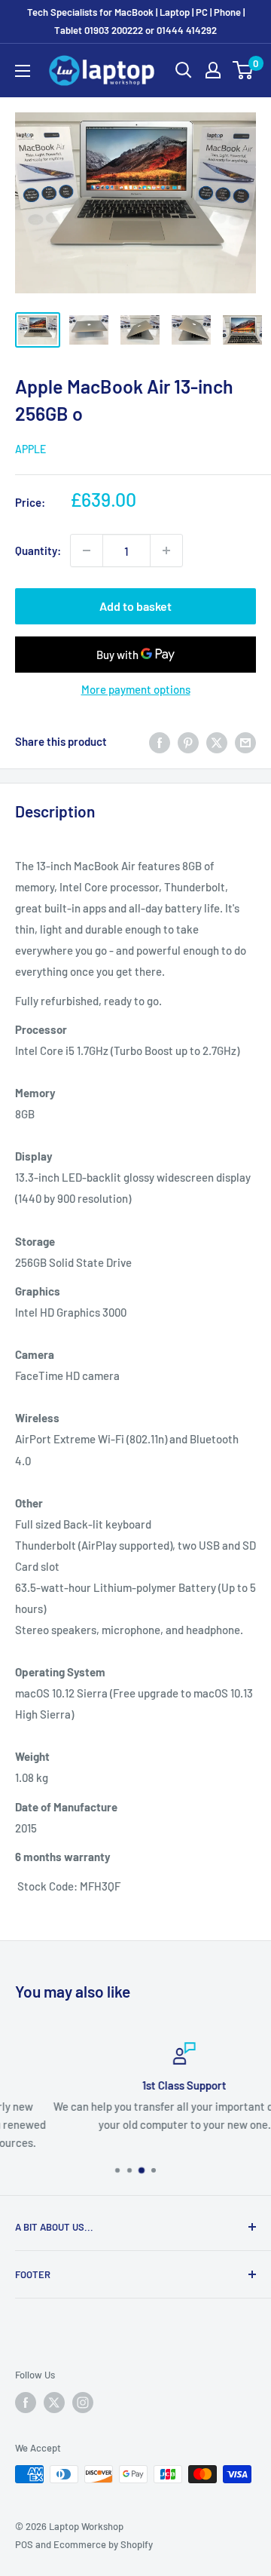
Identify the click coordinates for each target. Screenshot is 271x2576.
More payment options (136, 689)
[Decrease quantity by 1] (87, 550)
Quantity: (38, 550)
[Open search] (184, 70)
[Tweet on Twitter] (217, 741)
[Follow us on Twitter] (54, 2403)
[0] (244, 70)
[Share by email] (245, 741)
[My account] (213, 70)
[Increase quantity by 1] (166, 550)
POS (24, 2544)
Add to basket (135, 606)
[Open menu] (23, 71)
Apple (30, 449)
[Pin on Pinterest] (188, 741)
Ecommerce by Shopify (103, 2544)
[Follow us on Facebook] (26, 2403)
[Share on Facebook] (160, 741)
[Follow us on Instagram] (83, 2403)
